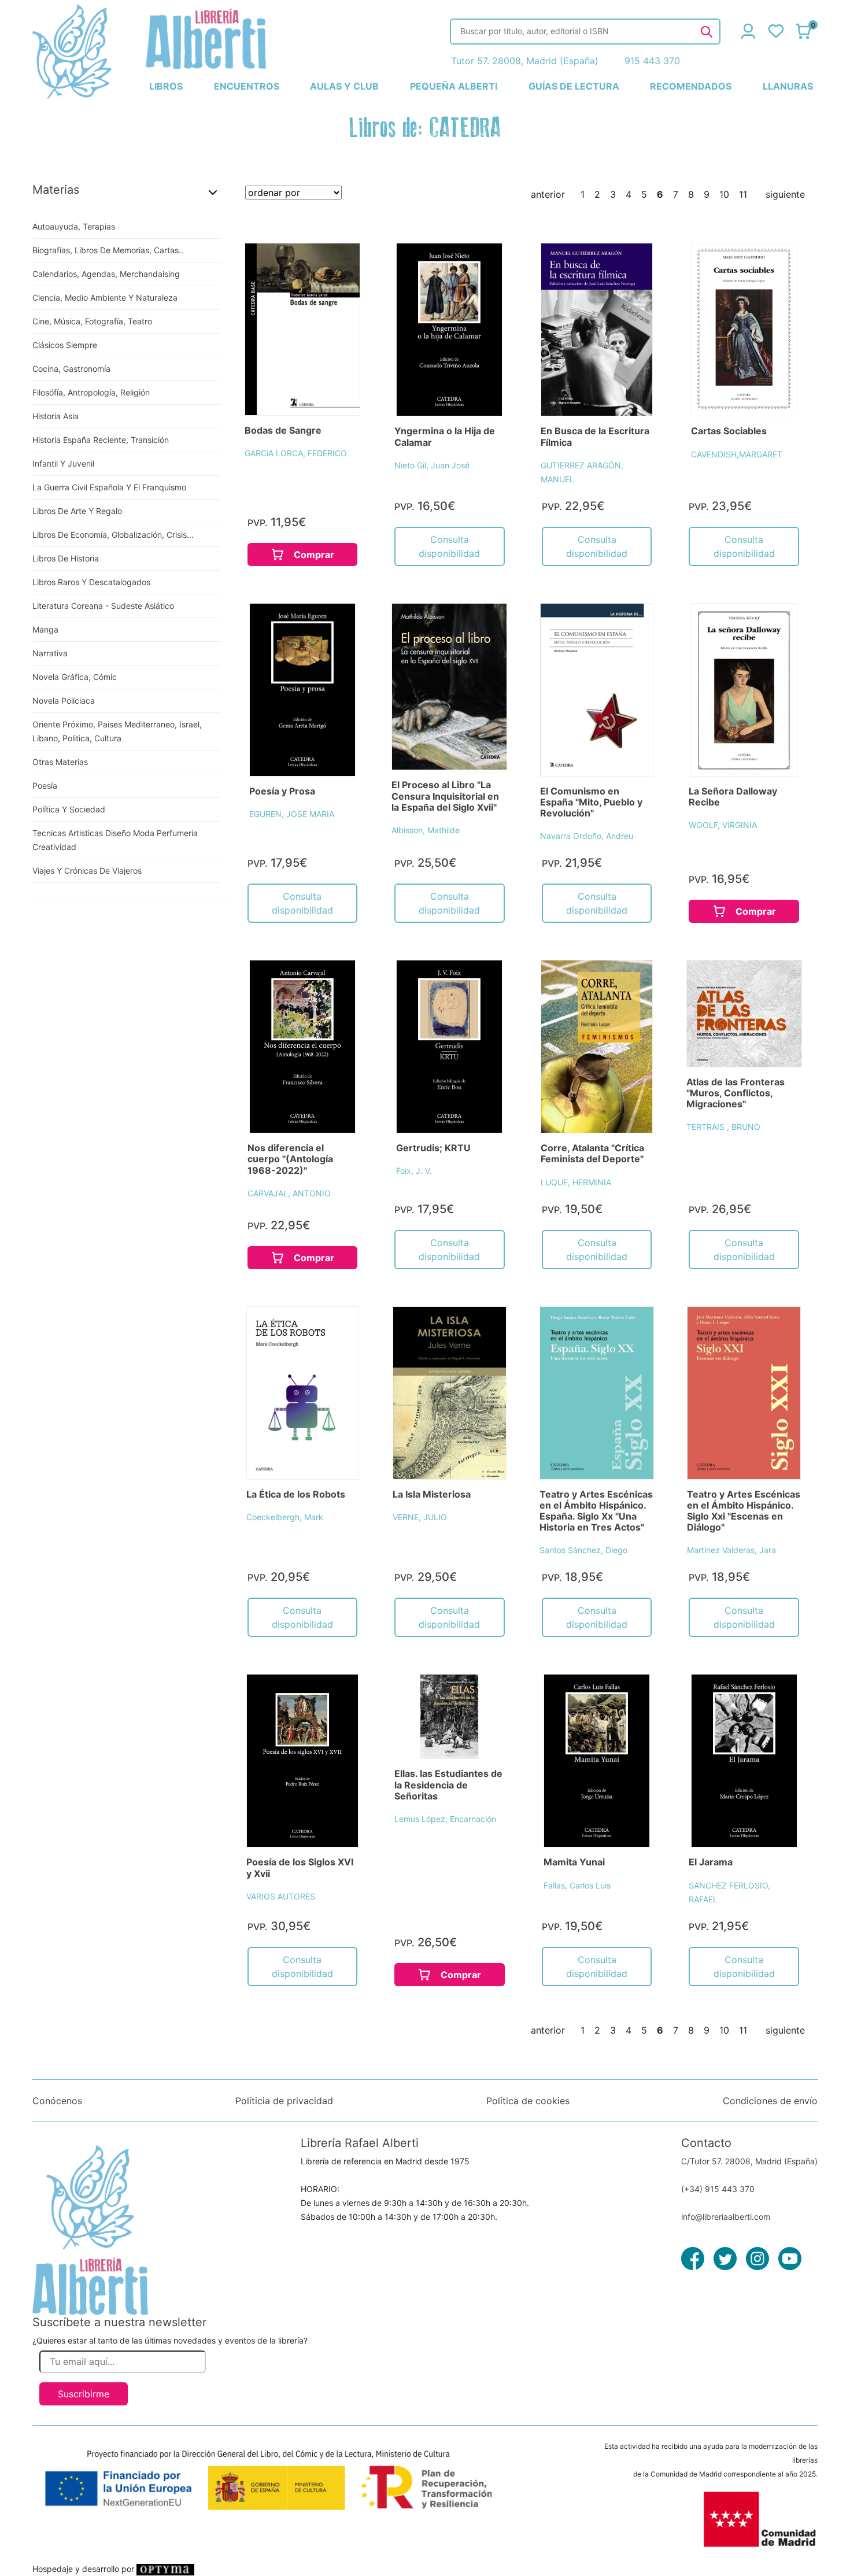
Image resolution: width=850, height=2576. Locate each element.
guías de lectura (574, 86)
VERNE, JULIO (420, 1517)
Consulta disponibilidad (449, 546)
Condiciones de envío (770, 2101)
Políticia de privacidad (284, 2101)
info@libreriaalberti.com (726, 2217)
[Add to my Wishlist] (339, 265)
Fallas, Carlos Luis (577, 1885)
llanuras (788, 86)
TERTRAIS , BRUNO (723, 1127)
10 (724, 194)
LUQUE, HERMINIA (576, 1182)
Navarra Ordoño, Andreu (587, 836)
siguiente (785, 194)
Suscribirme (84, 2394)
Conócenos (57, 2101)
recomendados (691, 86)
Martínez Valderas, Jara (731, 1550)
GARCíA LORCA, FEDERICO (296, 453)
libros (166, 86)
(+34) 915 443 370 (718, 2189)
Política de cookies (528, 2101)
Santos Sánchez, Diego (583, 1550)
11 (743, 194)
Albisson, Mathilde (426, 830)
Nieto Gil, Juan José (432, 465)
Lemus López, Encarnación (445, 1819)
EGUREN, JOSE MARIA (292, 814)
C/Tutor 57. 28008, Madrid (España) (749, 2161)
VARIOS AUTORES (281, 1896)
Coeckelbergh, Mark (285, 1517)
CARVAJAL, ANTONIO (289, 1193)
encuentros (247, 86)
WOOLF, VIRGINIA (723, 825)
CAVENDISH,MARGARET (737, 454)
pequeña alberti (454, 86)
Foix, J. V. (414, 1171)
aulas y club (344, 86)
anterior (548, 194)
